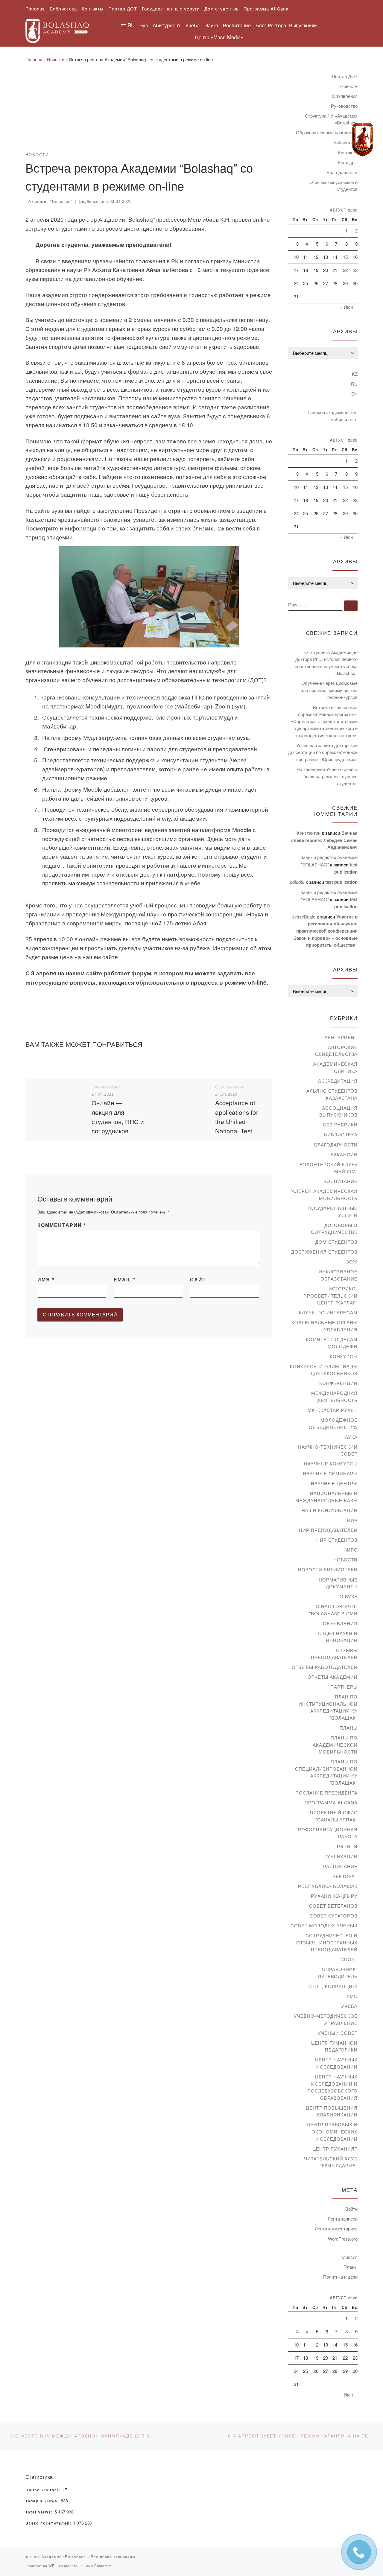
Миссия (350, 2257)
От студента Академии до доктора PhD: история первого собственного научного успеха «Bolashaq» (326, 663)
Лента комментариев (336, 2228)
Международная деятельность (334, 1396)
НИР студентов (337, 1540)
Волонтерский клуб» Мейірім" (329, 1168)
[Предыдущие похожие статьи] (250, 1063)
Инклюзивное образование (338, 1275)
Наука (349, 1437)
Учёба (349, 2006)
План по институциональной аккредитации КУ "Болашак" (328, 1707)
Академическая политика (335, 1067)
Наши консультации (330, 1510)
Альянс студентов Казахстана (332, 1094)
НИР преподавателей (328, 1530)
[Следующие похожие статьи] (265, 1063)
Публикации (341, 1856)
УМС (352, 1996)
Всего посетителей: (49, 2523)
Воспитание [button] (237, 25)
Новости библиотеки (328, 1569)
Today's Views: (43, 2501)
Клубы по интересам (328, 1312)
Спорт (349, 1959)
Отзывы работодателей (325, 1667)
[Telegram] (363, 140)
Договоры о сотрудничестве (334, 1229)
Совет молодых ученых (324, 1925)
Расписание (340, 1866)
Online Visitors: (44, 2490)
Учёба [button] (192, 25)
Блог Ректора (271, 25)
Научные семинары (330, 1473)
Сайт (198, 1280)
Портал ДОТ (345, 76)
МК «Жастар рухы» (333, 1410)
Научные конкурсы (331, 1463)
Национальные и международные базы (326, 1497)
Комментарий (62, 1225)
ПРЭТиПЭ (345, 1846)
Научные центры (334, 1483)
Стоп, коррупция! (333, 1986)
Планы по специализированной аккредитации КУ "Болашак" (326, 1772)
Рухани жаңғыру (334, 1896)
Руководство (344, 106)
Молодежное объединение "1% (333, 1423)
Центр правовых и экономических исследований (332, 2131)
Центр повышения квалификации (332, 2111)
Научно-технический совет (328, 1450)
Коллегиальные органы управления (325, 1326)
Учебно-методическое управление (326, 2019)
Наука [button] (211, 25)
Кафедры (348, 162)
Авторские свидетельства (336, 1051)
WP (51, 2566)
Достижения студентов (324, 1252)
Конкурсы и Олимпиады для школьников (324, 1370)
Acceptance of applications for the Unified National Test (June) (237, 1121)
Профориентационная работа (326, 1833)
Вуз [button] (144, 25)
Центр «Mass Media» (219, 37)
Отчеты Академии (333, 1677)
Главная (34, 59)
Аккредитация (338, 1081)
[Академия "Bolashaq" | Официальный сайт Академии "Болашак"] (57, 29)
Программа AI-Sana (331, 1802)
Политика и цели (340, 2277)
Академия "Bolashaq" (50, 202)
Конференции (338, 1383)
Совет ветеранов (333, 1906)
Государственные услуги (333, 1212)
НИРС (351, 1550)
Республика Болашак (328, 1886)
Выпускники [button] (303, 25)
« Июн (346, 307)
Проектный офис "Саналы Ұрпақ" (334, 1816)
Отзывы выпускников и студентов (333, 186)
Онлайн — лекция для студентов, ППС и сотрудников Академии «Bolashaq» (118, 1126)
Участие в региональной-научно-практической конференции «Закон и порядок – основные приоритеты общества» (325, 931)
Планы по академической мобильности (335, 1745)
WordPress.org (343, 2239)
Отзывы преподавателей (334, 1654)
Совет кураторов (334, 1916)
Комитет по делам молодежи (332, 1343)
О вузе (349, 1596)
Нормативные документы (338, 1583)
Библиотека (341, 1134)
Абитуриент (341, 1037)
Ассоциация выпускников (338, 1111)
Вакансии (344, 1154)
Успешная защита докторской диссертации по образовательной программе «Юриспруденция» (323, 752)
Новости (56, 59)
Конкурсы (344, 1356)
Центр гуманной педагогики (334, 2046)
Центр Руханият (335, 2149)
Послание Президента (326, 1793)
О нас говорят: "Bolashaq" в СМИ (333, 1610)
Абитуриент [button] (167, 25)
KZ (355, 374)
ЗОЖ (352, 1262)
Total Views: (40, 2512)
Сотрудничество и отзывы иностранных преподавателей (327, 1942)
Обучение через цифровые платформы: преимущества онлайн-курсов (329, 690)
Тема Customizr (98, 2566)
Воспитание (341, 1181)
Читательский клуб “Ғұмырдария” (331, 2162)
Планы (349, 1728)
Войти (351, 2209)
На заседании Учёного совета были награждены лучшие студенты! (327, 776)
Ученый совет (338, 2033)
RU (354, 384)
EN (354, 394)
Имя (46, 1280)
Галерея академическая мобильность (333, 416)
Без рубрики (340, 1124)
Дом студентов (336, 1242)
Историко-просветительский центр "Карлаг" (330, 1295)
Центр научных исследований (336, 2063)
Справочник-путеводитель (338, 1973)
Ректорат (345, 1876)
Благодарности (342, 172)
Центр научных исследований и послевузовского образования (332, 2087)
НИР (352, 1520)
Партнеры (344, 1687)
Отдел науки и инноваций (338, 1637)
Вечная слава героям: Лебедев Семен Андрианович (324, 840)
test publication (341, 882)
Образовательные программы (327, 132)
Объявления (345, 96)
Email (125, 1280)
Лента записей (343, 2219)
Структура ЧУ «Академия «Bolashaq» (331, 119)
